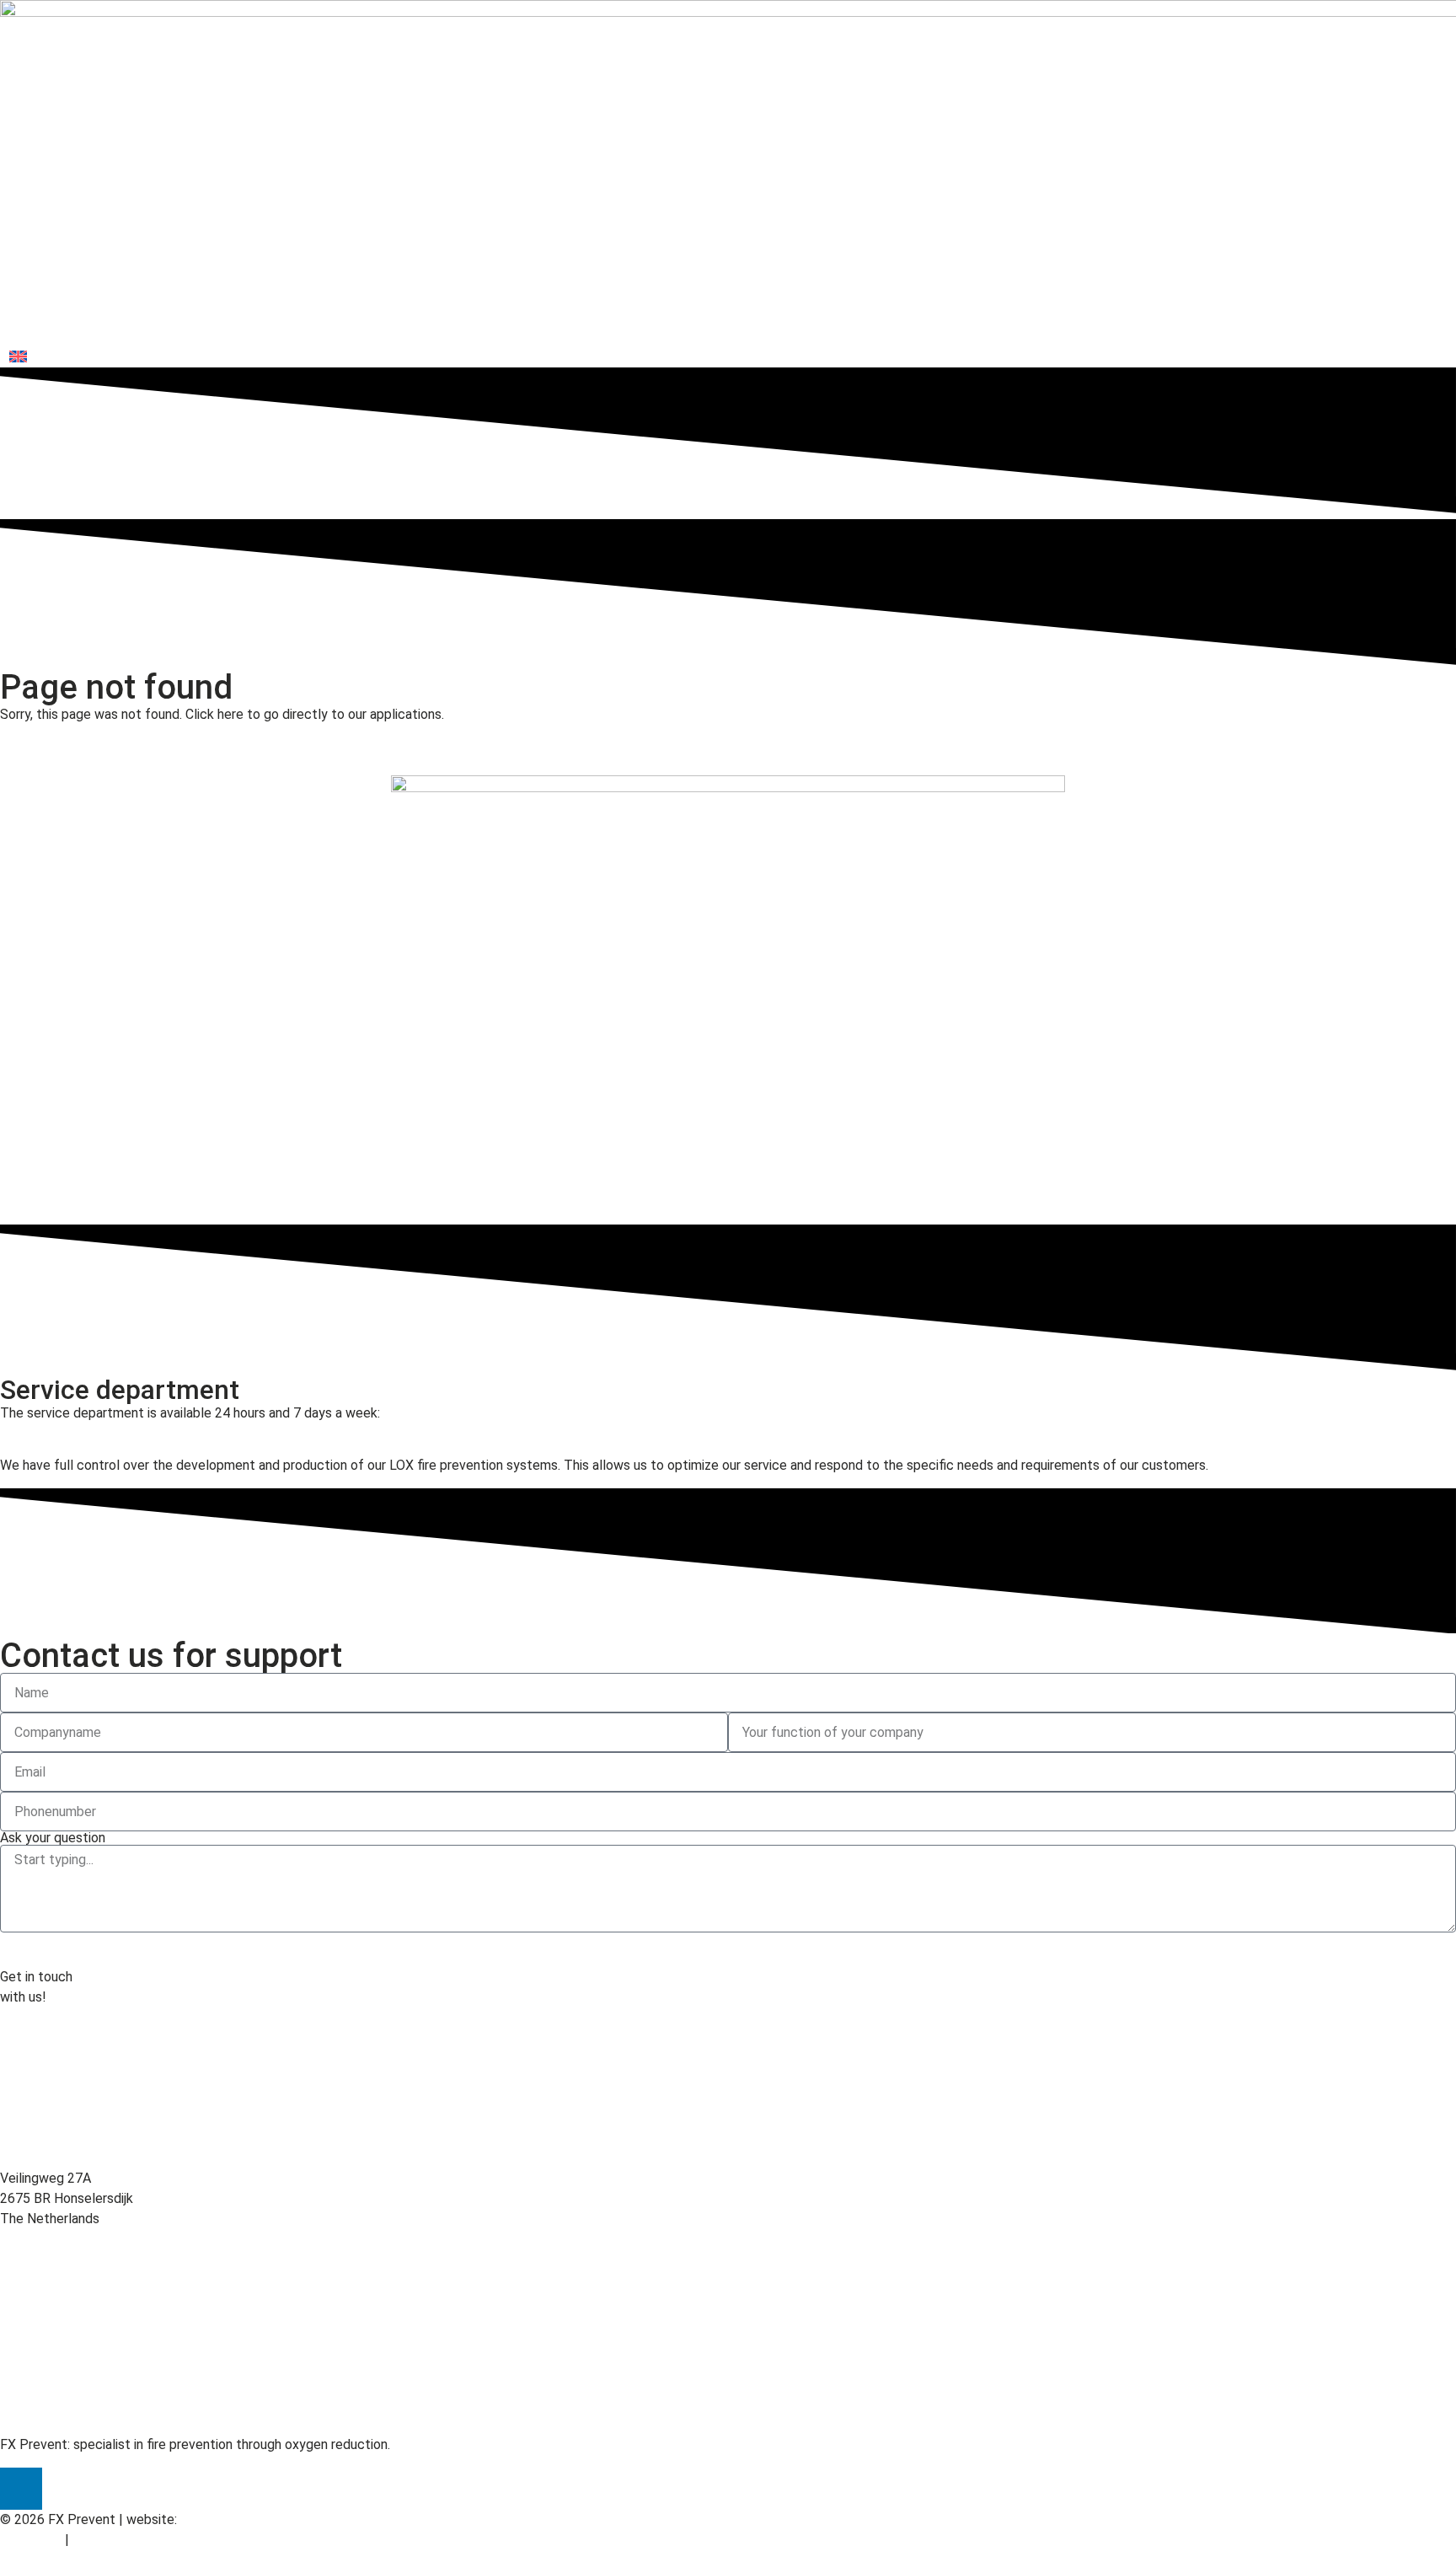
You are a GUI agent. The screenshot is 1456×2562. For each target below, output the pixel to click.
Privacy (94, 2540)
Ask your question (53, 1838)
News (1340, 324)
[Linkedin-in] (21, 2489)
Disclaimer (31, 2540)
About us (1263, 324)
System (902, 324)
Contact (1415, 324)
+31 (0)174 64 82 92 (61, 2065)
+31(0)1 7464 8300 (57, 1433)
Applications (996, 324)
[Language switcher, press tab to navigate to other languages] (104, 356)
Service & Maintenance (1134, 324)
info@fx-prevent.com (64, 2145)
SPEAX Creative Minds (247, 2519)
